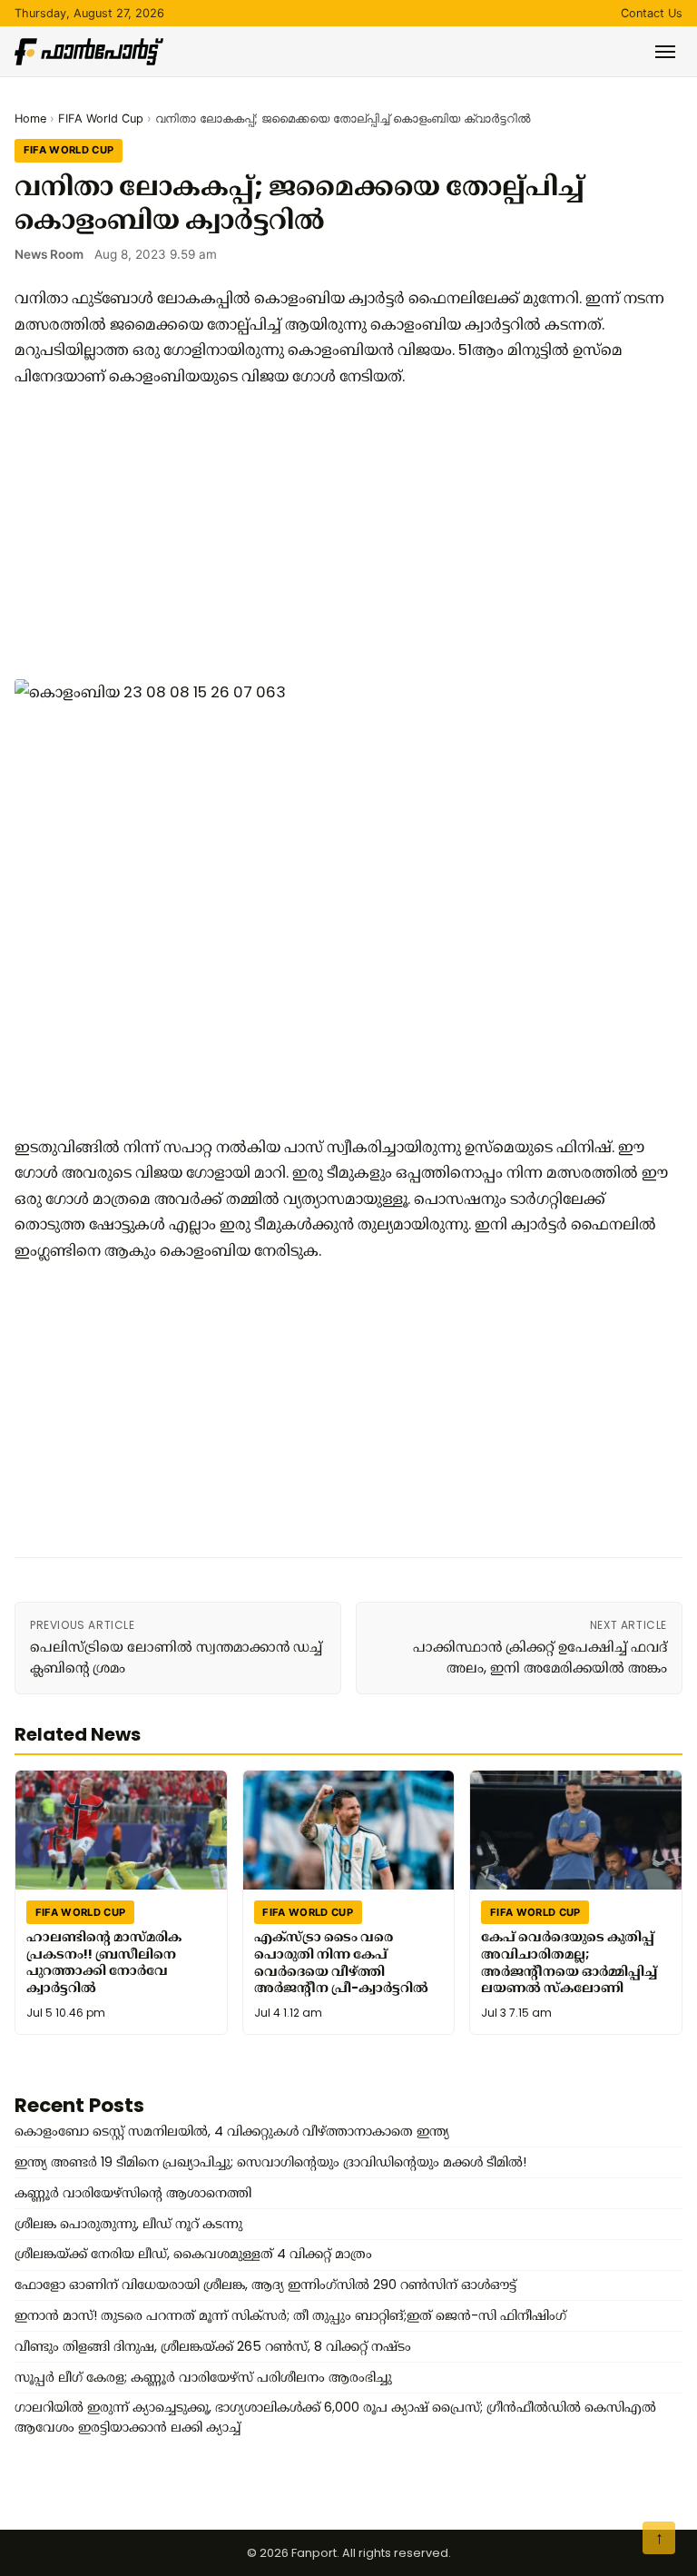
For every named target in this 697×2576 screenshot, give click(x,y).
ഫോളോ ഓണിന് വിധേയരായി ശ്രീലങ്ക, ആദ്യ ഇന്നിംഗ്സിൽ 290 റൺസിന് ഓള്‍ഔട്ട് (265, 2285)
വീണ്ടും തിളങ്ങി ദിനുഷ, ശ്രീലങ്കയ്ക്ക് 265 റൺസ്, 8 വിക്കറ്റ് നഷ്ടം (213, 2346)
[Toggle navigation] (665, 52)
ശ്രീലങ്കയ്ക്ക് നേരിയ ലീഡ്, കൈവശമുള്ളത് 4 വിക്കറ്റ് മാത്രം (193, 2254)
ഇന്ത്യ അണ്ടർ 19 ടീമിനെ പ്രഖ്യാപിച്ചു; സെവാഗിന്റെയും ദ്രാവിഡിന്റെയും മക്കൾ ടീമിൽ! (270, 2162)
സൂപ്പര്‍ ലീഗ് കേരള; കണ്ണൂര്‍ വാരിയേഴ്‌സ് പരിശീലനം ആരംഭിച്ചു (203, 2377)
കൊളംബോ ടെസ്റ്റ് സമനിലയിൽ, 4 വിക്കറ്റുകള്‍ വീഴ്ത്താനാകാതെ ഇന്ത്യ (232, 2131)
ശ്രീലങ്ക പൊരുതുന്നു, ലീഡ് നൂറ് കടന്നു (128, 2224)
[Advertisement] (341, 534)
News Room (49, 254)
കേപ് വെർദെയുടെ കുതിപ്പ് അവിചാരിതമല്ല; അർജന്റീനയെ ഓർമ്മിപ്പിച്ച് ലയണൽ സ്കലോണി (569, 1962)
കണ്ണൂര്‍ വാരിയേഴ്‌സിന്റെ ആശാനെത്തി (133, 2193)
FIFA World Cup (101, 118)
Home (30, 118)
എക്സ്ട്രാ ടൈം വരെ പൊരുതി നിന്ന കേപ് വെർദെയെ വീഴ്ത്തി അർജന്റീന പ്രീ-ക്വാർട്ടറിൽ (341, 1962)
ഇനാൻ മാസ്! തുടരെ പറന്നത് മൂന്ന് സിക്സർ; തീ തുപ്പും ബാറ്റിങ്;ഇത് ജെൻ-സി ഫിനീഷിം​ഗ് (290, 2315)
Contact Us (652, 13)
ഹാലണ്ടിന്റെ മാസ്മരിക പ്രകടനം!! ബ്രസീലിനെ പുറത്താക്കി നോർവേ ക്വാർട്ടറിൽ (104, 1962)
